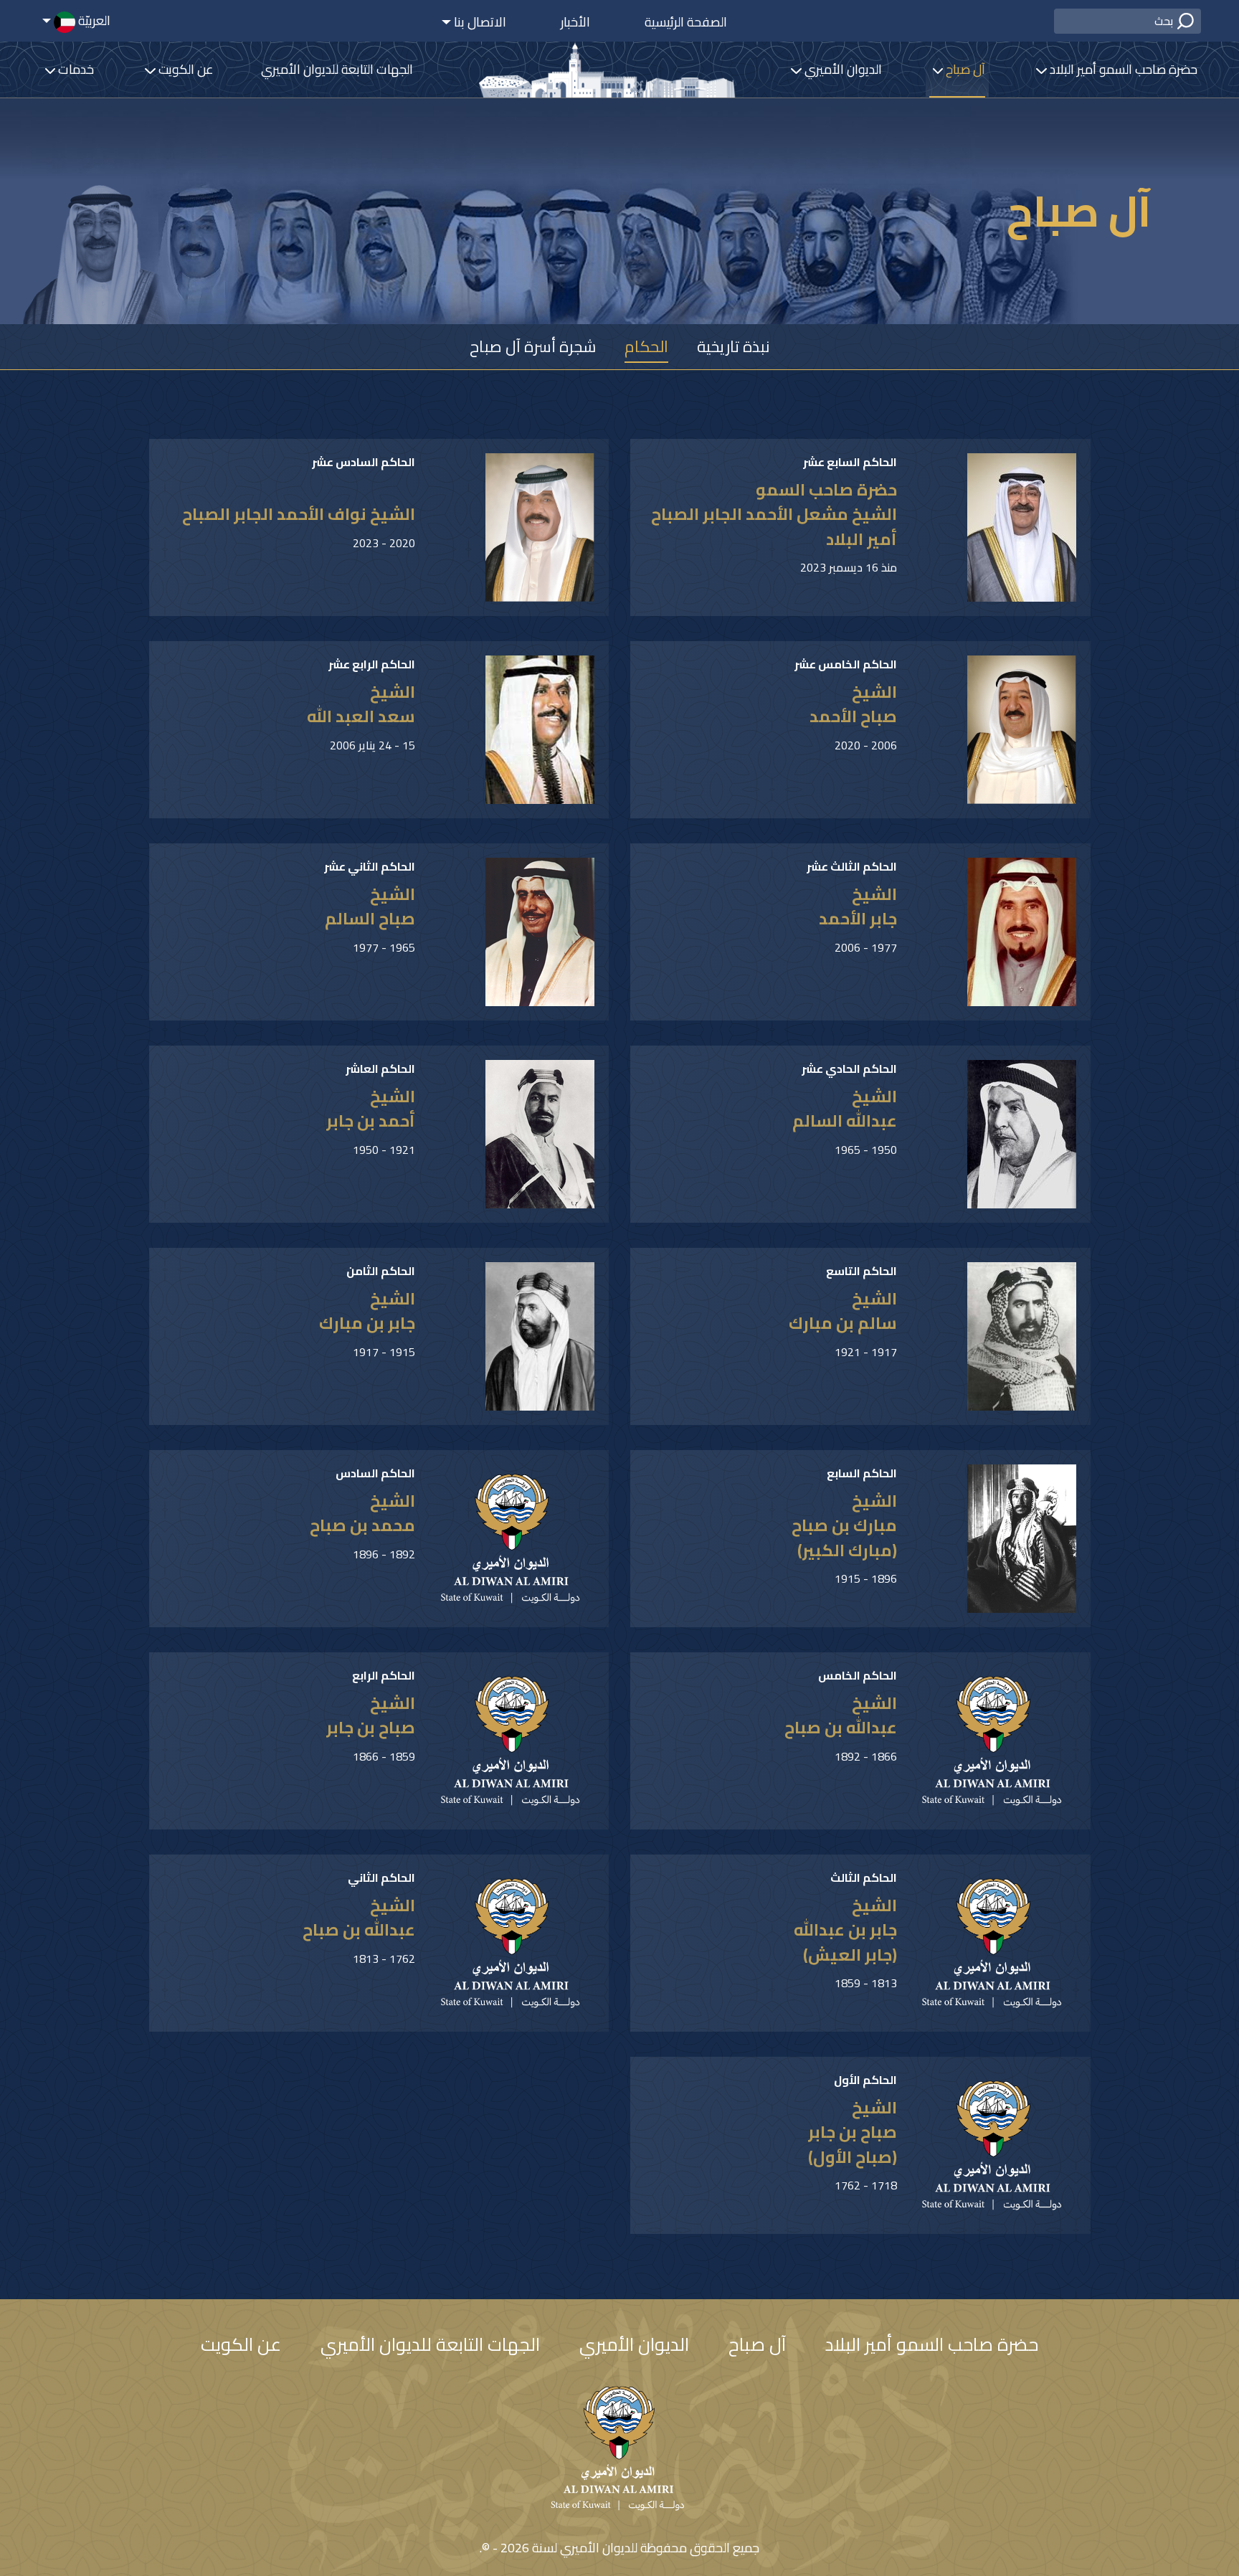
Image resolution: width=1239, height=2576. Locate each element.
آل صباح (964, 69)
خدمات (75, 69)
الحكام (646, 346)
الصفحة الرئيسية (686, 22)
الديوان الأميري (841, 69)
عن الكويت (185, 69)
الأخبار (575, 22)
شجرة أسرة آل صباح (533, 346)
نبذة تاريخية (734, 346)
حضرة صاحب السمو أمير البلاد (1122, 69)
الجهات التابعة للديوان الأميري (337, 69)
